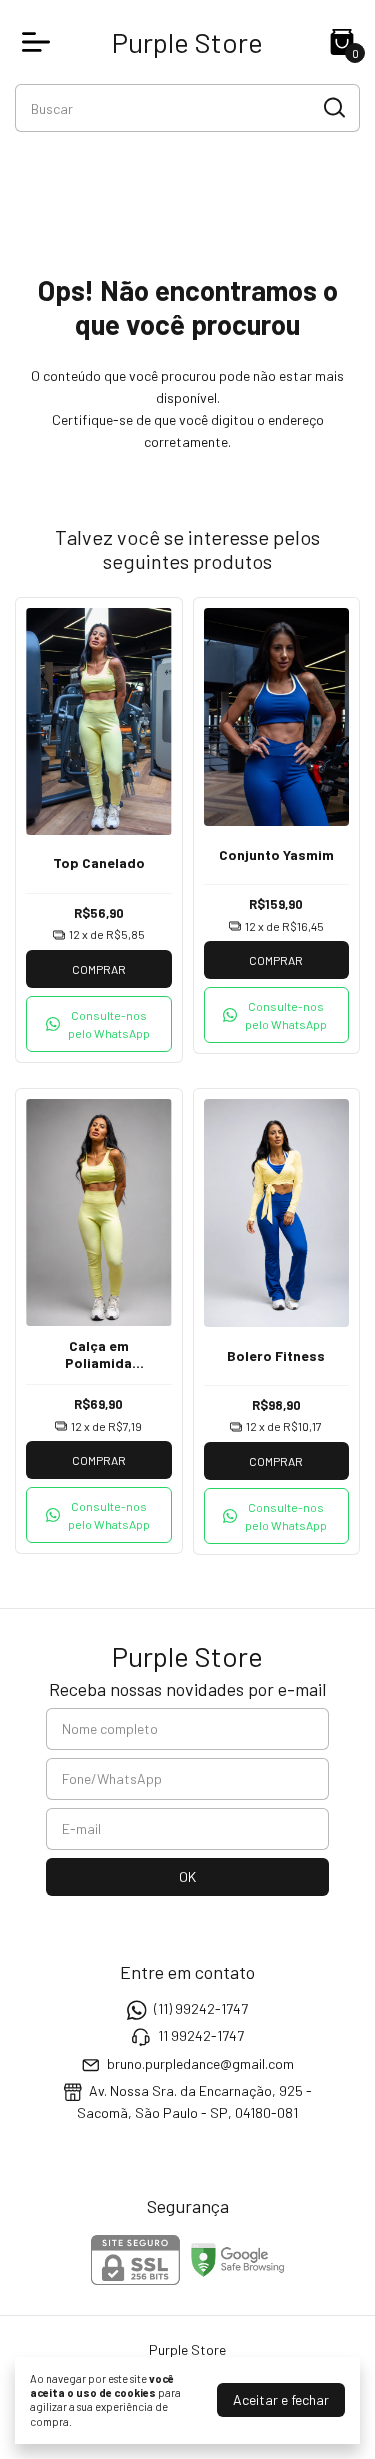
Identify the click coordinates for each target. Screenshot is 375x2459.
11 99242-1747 (201, 2036)
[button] (99, 1024)
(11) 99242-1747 (201, 2008)
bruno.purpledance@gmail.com (200, 2063)
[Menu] (40, 42)
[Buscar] (333, 107)
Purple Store (187, 42)
